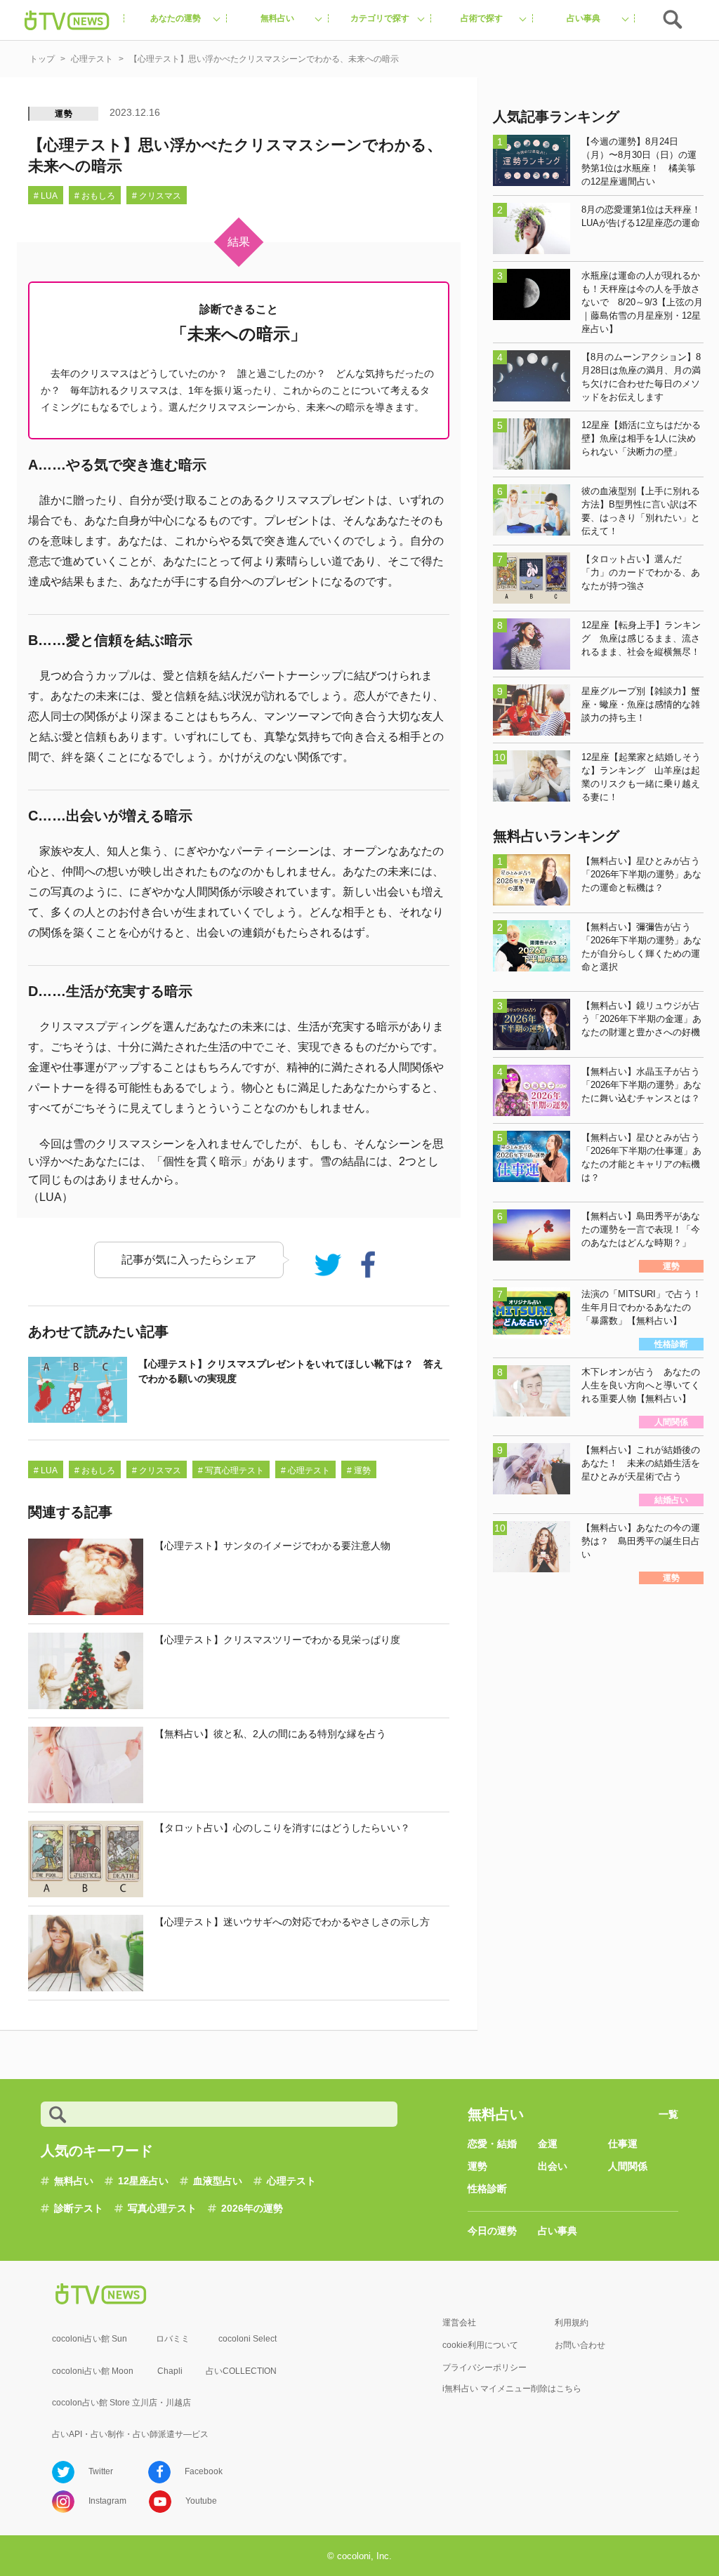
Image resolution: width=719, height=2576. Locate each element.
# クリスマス (157, 196)
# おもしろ (95, 196)
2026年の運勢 (252, 2208)
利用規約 (572, 2323)
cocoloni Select (248, 2339)
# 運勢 (359, 1470)
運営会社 (459, 2323)
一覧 (668, 2114)
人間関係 (628, 2166)
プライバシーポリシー (484, 2368)
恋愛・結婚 (492, 2144)
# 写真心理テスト (231, 1470)
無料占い (74, 2181)
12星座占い (143, 2181)
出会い (553, 2166)
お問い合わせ (580, 2345)
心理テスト (291, 2181)
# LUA (46, 196)
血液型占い (218, 2181)
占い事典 (558, 2231)
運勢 (64, 114)
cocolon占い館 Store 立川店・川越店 (121, 2403)
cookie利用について (480, 2345)
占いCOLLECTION (241, 2371)
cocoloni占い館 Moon (93, 2371)
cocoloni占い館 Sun (90, 2339)
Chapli (170, 2371)
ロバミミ (173, 2339)
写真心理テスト (162, 2208)
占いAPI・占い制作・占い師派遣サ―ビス (130, 2434)
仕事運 (623, 2144)
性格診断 (487, 2189)
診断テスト (79, 2208)
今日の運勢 (492, 2231)
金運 (548, 2144)
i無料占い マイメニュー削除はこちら (512, 2389)
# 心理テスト (305, 1470)
